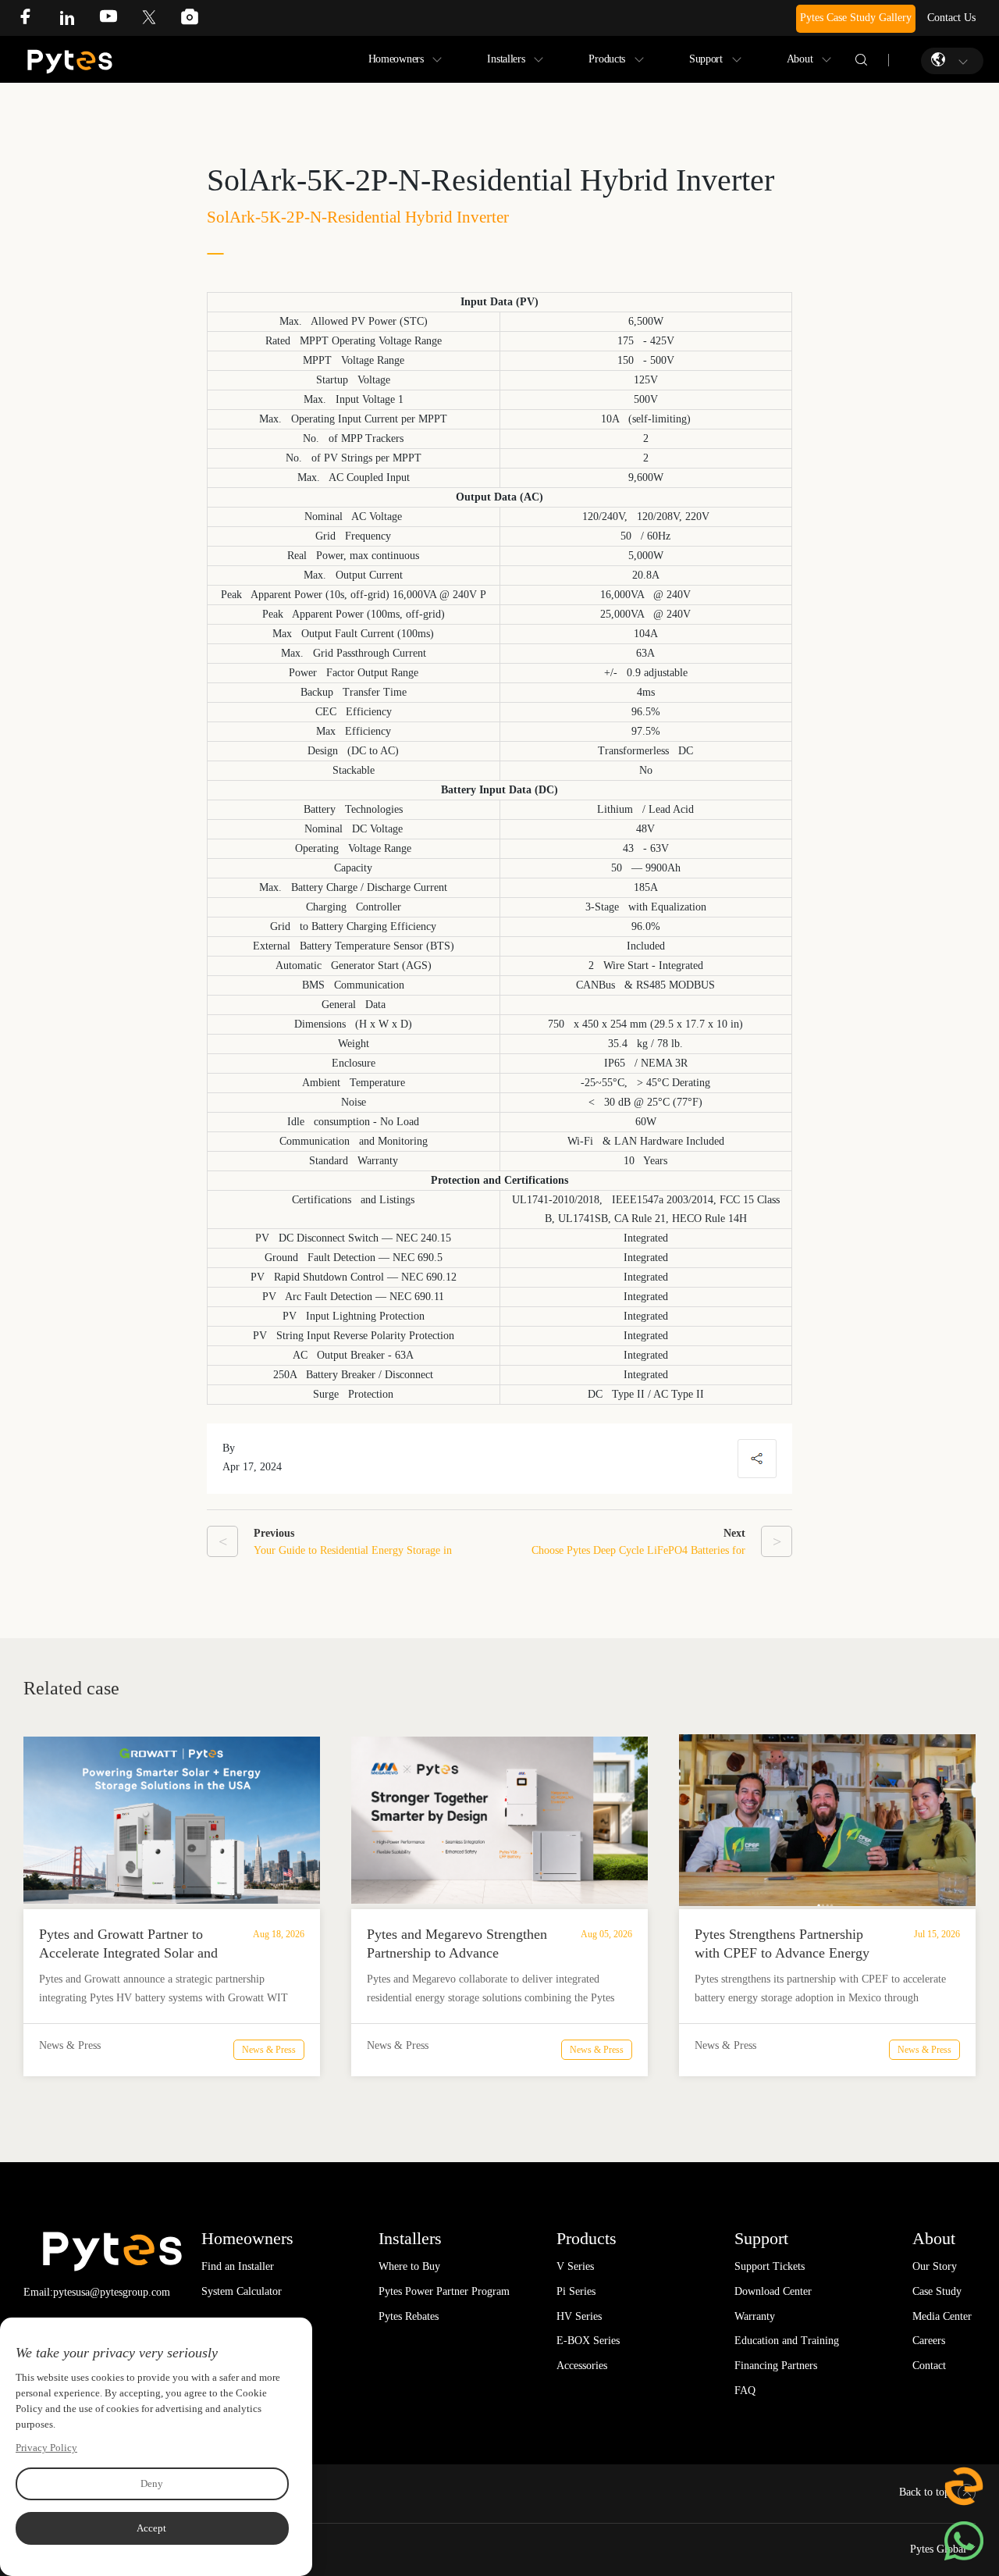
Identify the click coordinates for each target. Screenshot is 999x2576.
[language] (940, 60)
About (800, 59)
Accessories (582, 2366)
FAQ (745, 2391)
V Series (575, 2266)
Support (706, 59)
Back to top (924, 2492)
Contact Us (951, 18)
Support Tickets (770, 2266)
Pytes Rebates (409, 2316)
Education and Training (787, 2341)
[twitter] (161, 21)
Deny (152, 2483)
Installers (506, 59)
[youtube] (120, 21)
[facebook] (37, 21)
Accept (151, 2528)
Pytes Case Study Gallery (856, 18)
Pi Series (576, 2291)
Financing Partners (776, 2366)
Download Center (773, 2291)
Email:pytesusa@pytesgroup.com (97, 2292)
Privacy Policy (46, 2448)
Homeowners (396, 59)
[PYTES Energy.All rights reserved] (70, 53)
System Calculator (242, 2291)
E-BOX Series (588, 2341)
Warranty (755, 2316)
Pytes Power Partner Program (444, 2291)
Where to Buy (409, 2266)
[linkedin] (79, 21)
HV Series (579, 2316)
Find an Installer (238, 2266)
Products (607, 59)
